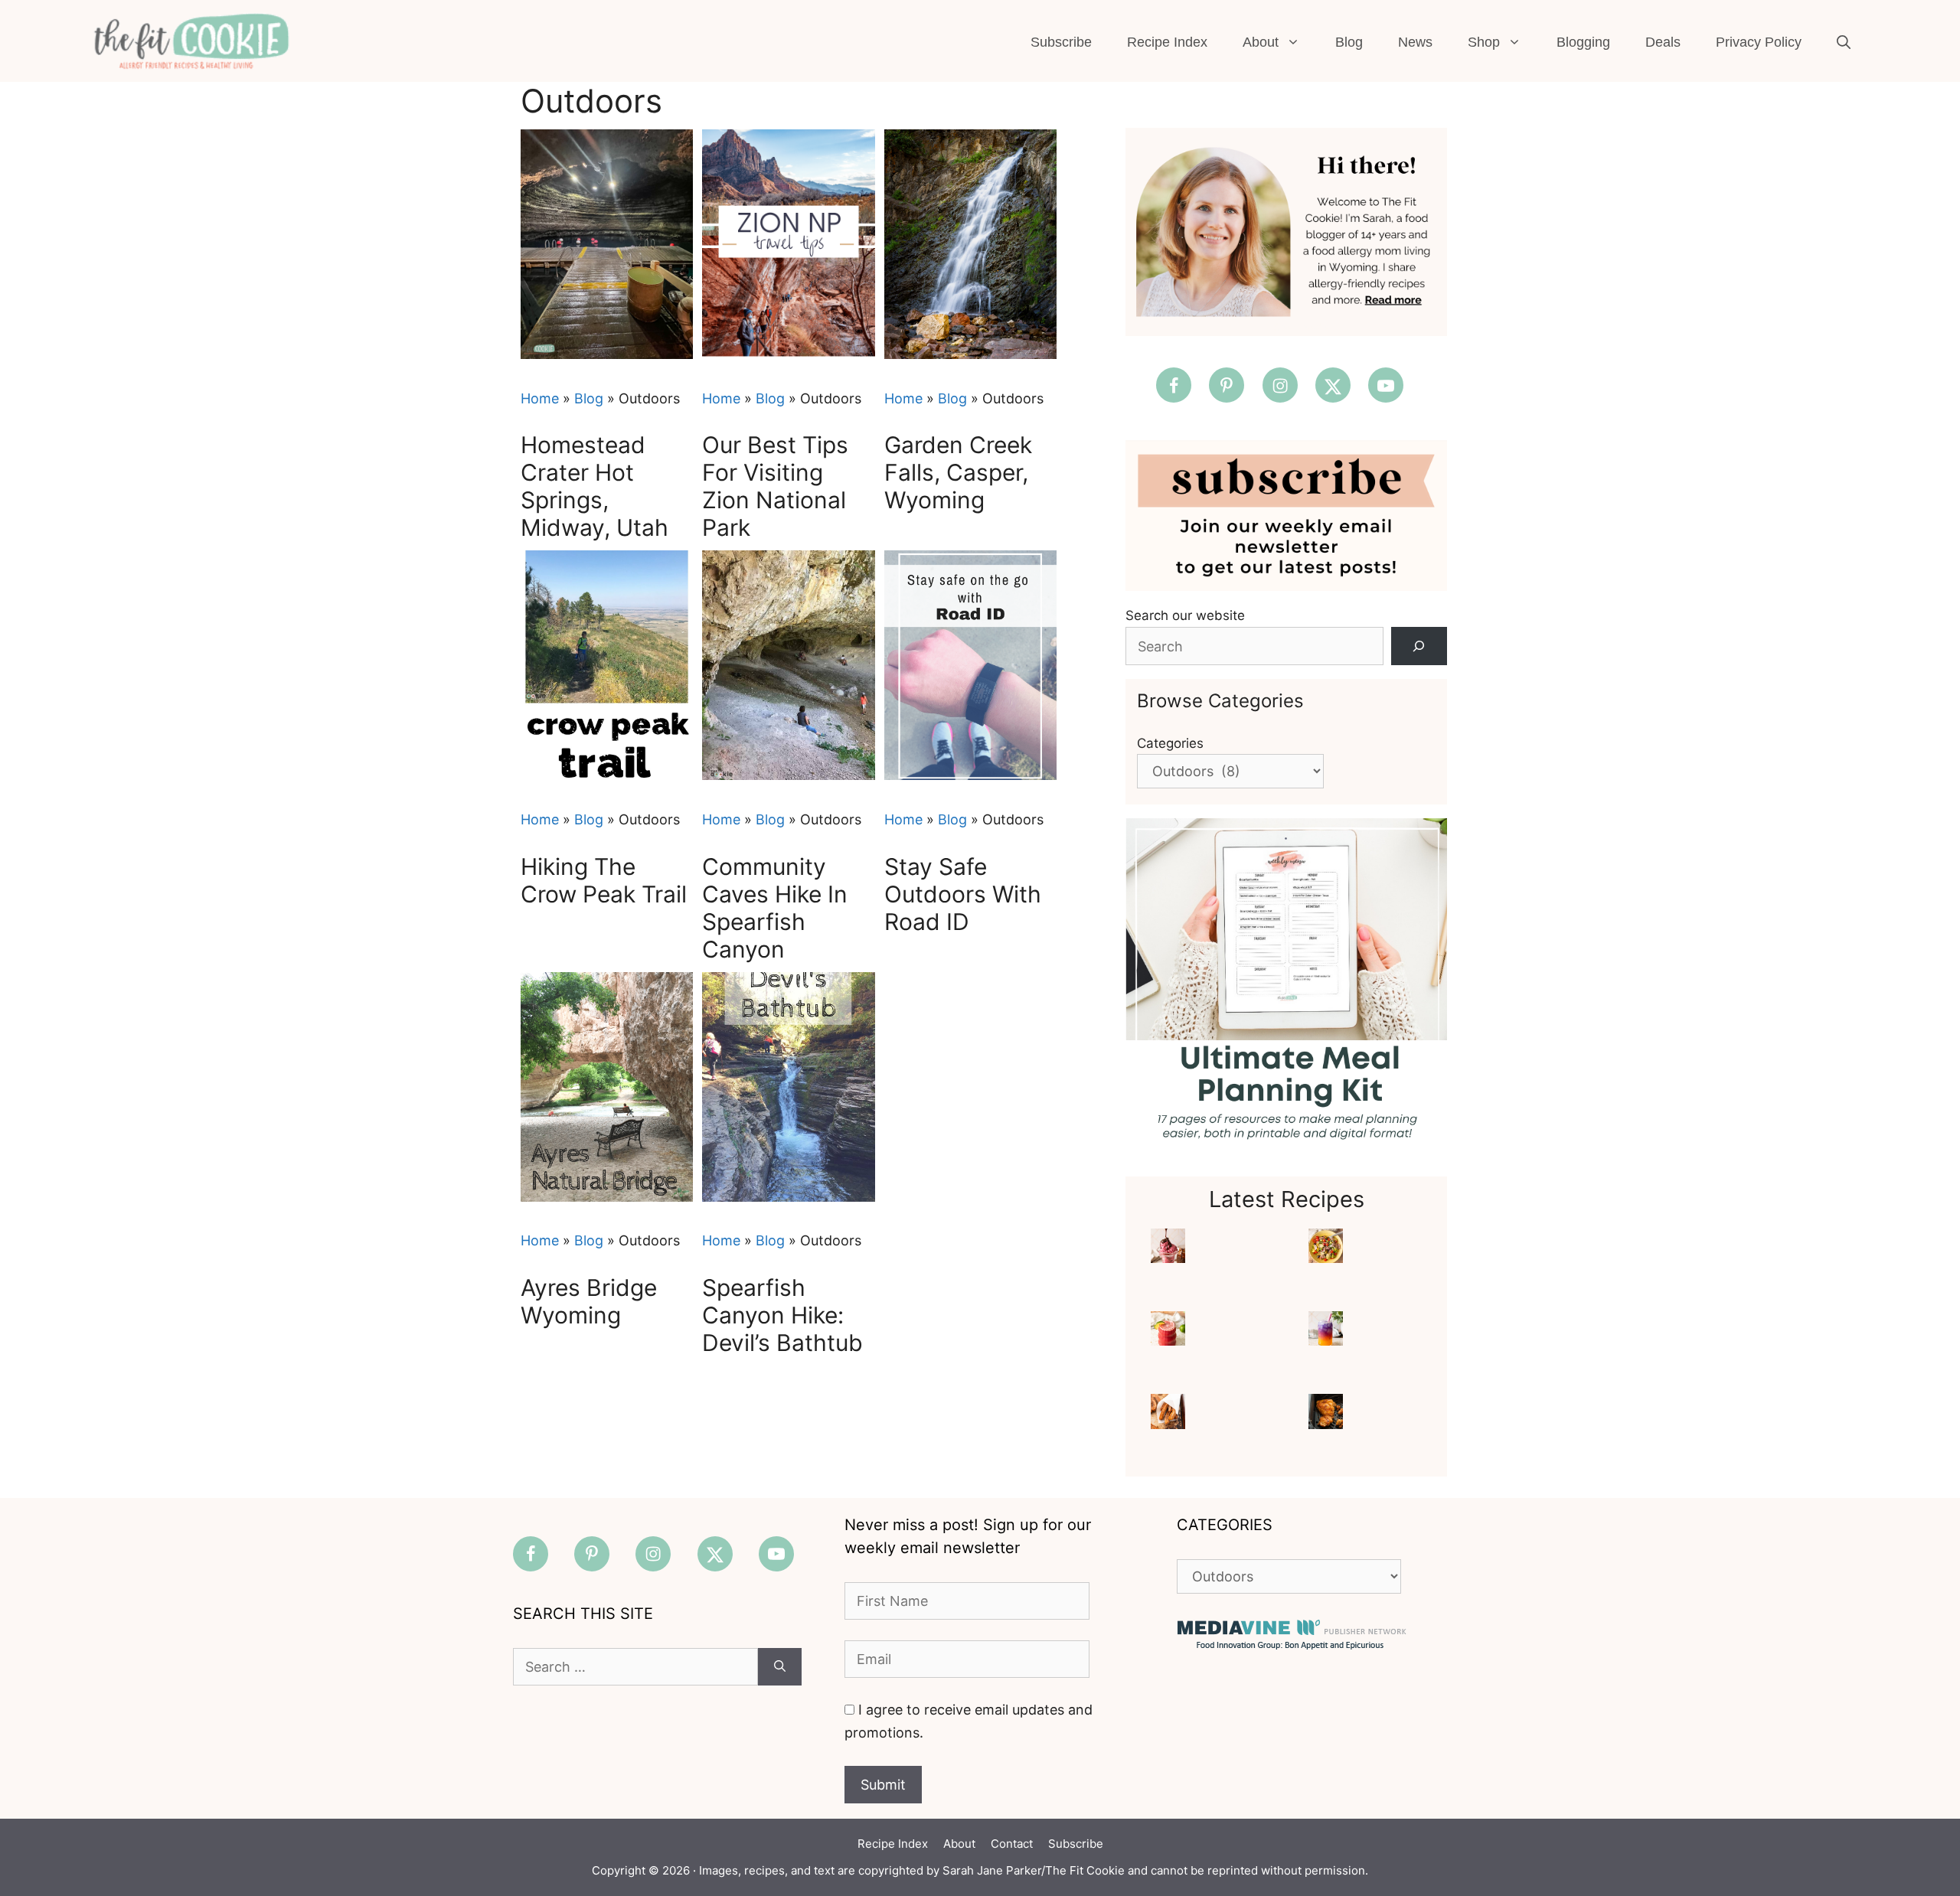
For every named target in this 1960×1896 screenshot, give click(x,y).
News (1415, 42)
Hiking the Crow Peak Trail (604, 880)
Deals (1663, 42)
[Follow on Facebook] (1174, 385)
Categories (1170, 743)
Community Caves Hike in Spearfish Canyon (775, 908)
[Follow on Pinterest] (1227, 385)
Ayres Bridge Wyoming (589, 1301)
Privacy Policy (1759, 42)
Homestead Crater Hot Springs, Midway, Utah (595, 486)
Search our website (1185, 615)
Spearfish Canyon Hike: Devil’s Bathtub (782, 1315)
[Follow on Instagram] (1280, 385)
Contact (1012, 1844)
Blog (1349, 42)
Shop (1484, 42)
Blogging (1583, 42)
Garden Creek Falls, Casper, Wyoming (958, 472)
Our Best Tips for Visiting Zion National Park (775, 486)
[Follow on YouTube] (1386, 385)
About (1261, 42)
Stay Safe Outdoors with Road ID (963, 894)
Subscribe (1061, 42)
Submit (883, 1785)
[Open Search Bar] (1844, 42)
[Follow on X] (1333, 385)
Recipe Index (1167, 42)
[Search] (1419, 646)
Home (540, 398)
